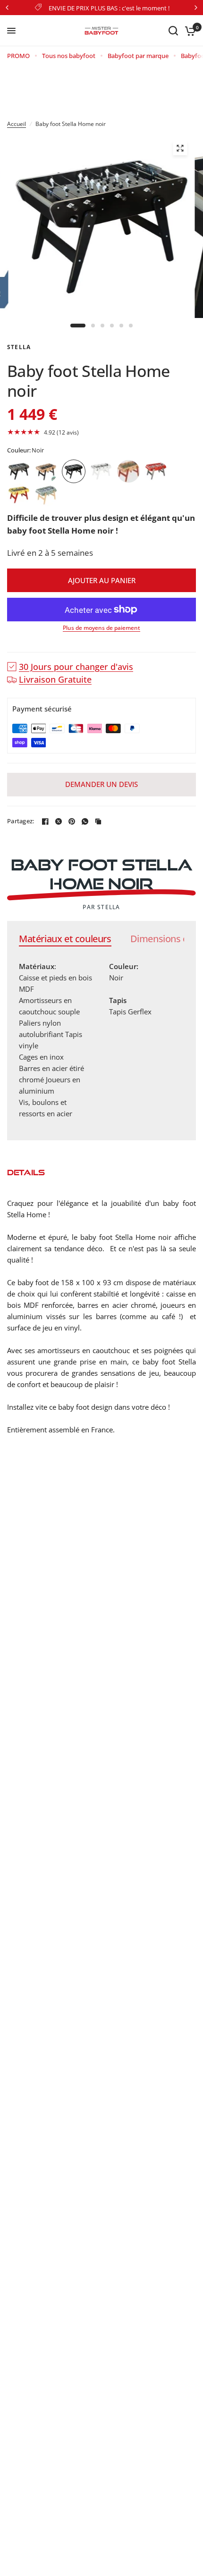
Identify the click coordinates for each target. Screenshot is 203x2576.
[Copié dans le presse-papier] (98, 821)
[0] (189, 31)
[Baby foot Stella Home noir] (74, 471)
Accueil (17, 124)
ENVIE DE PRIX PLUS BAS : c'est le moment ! (109, 8)
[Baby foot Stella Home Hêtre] (128, 471)
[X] (59, 821)
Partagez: (21, 821)
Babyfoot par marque (138, 56)
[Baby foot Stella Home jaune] (19, 495)
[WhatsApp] (85, 821)
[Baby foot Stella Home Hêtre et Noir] (46, 471)
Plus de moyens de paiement (101, 628)
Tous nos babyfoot (69, 56)
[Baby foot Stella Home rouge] (156, 471)
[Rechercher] (173, 31)
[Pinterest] (72, 821)
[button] (101, 432)
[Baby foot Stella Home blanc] (101, 471)
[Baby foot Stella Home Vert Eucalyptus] (46, 495)
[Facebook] (45, 821)
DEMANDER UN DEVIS (101, 784)
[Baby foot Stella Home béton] (19, 471)
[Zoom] (180, 148)
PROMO (18, 56)
